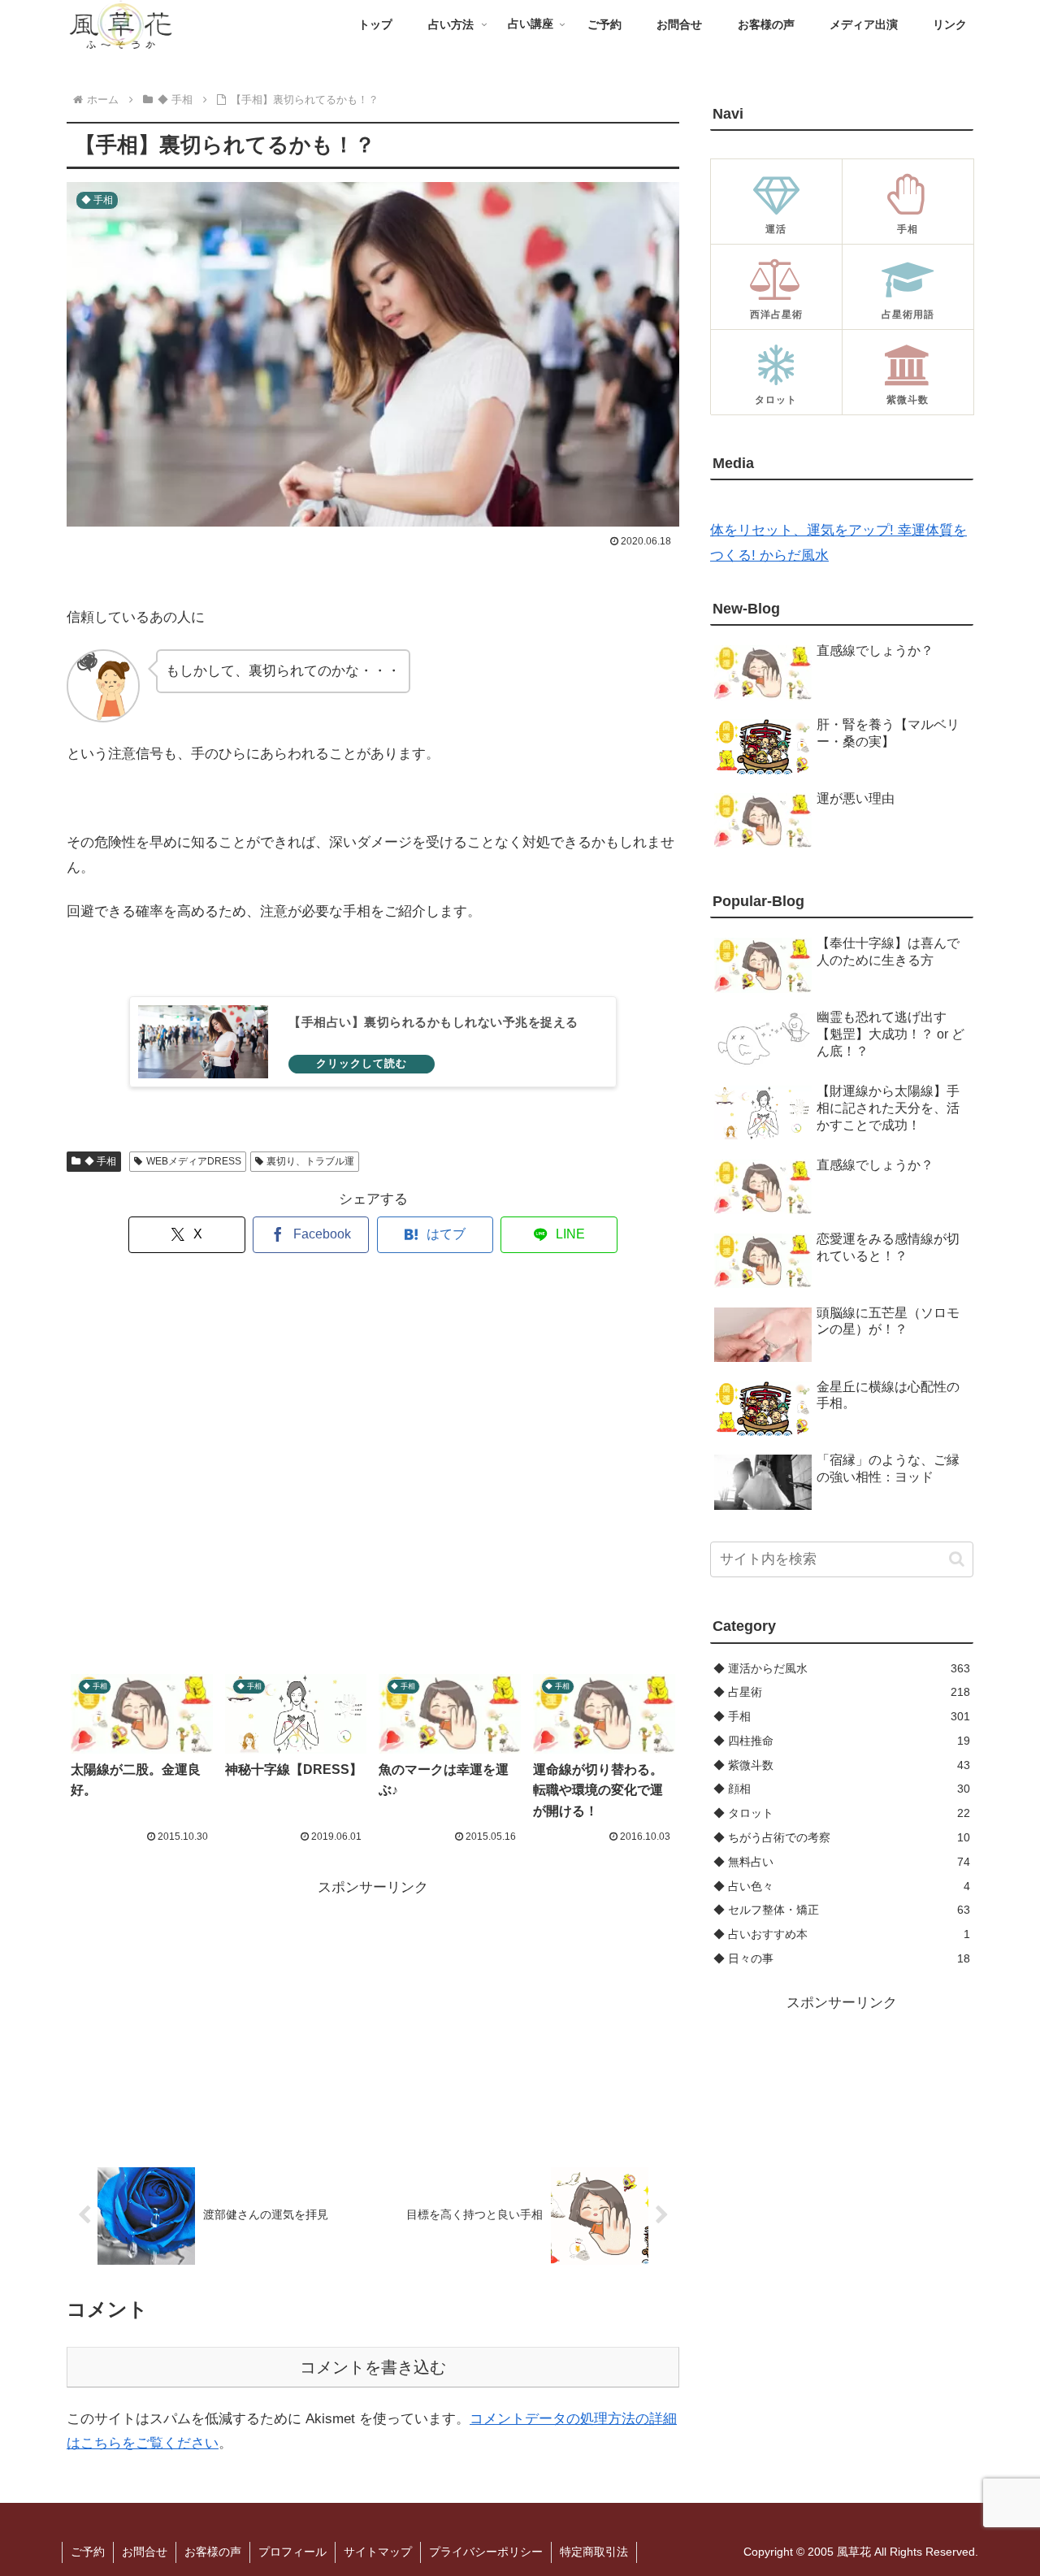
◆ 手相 (100, 1161)
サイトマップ (378, 2552)
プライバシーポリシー (486, 2552)
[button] (957, 1559)
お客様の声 (213, 2552)
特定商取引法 (594, 2552)
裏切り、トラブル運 (310, 1161)
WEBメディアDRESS (194, 1161)
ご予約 (88, 2552)
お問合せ (145, 2552)
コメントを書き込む (373, 2367)
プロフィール (292, 2552)
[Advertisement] (373, 1464)
